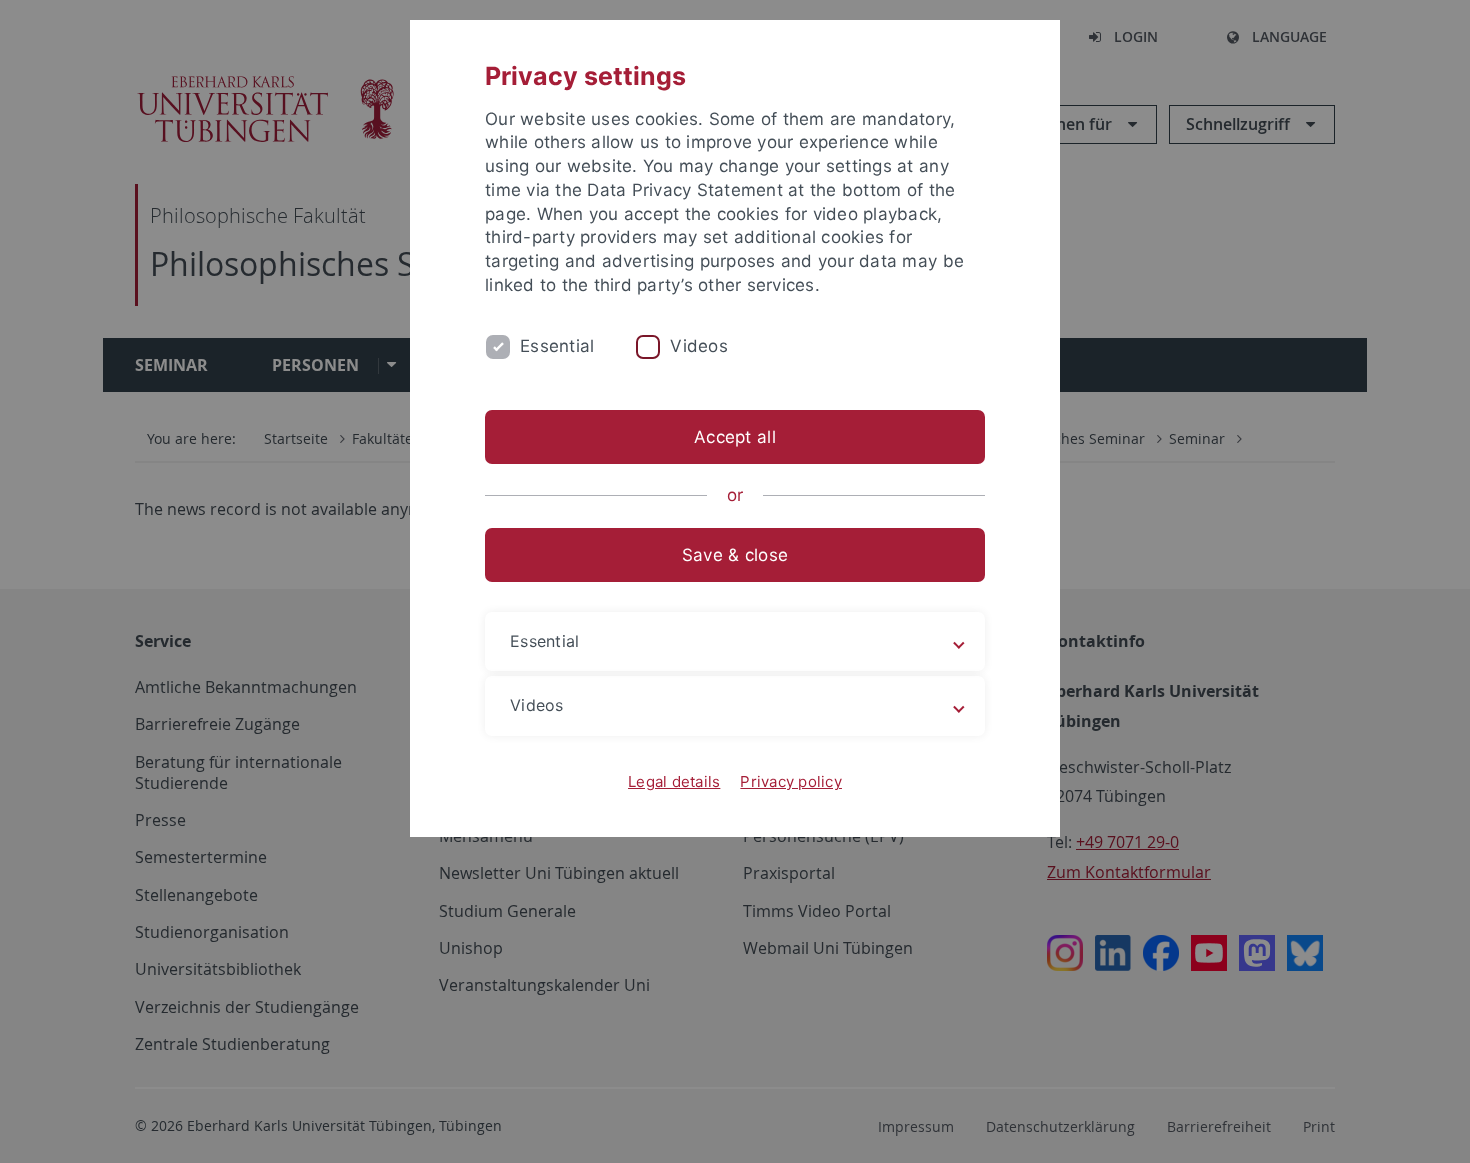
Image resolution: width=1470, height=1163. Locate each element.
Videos (699, 346)
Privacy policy (791, 781)
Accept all (735, 437)
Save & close (735, 555)
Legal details (674, 781)
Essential (557, 346)
